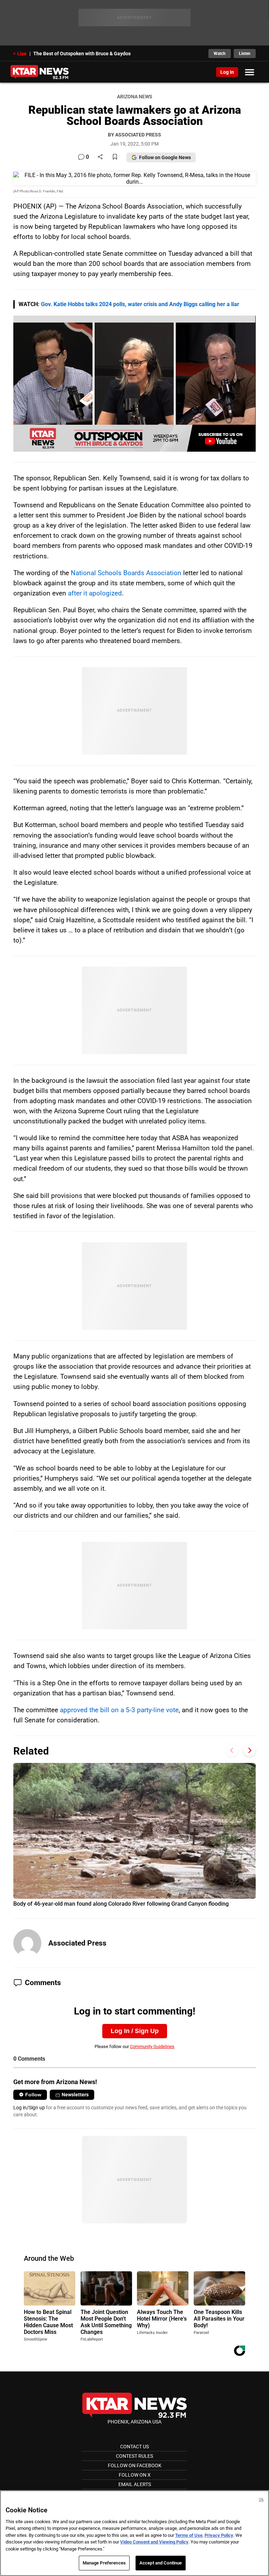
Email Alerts (135, 2484)
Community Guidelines (152, 2046)
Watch (220, 54)
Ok (261, 2500)
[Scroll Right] (250, 1750)
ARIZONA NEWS (134, 97)
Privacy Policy (219, 2535)
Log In (227, 72)
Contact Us (134, 2447)
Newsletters (75, 2095)
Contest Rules (134, 2456)
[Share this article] (100, 157)
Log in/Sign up (29, 2108)
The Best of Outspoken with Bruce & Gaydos (82, 54)
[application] (134, 384)
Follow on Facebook (135, 2465)
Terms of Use (189, 2535)
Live (22, 54)
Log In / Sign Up (135, 2031)
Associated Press (77, 1943)
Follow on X (135, 2475)
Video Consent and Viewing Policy (154, 2542)
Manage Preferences (104, 2563)
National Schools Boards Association (126, 573)
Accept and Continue (161, 2563)
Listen (245, 54)
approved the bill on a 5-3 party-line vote (119, 1710)
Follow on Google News (165, 157)
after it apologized (95, 593)
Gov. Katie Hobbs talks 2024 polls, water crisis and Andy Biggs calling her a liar (140, 304)
